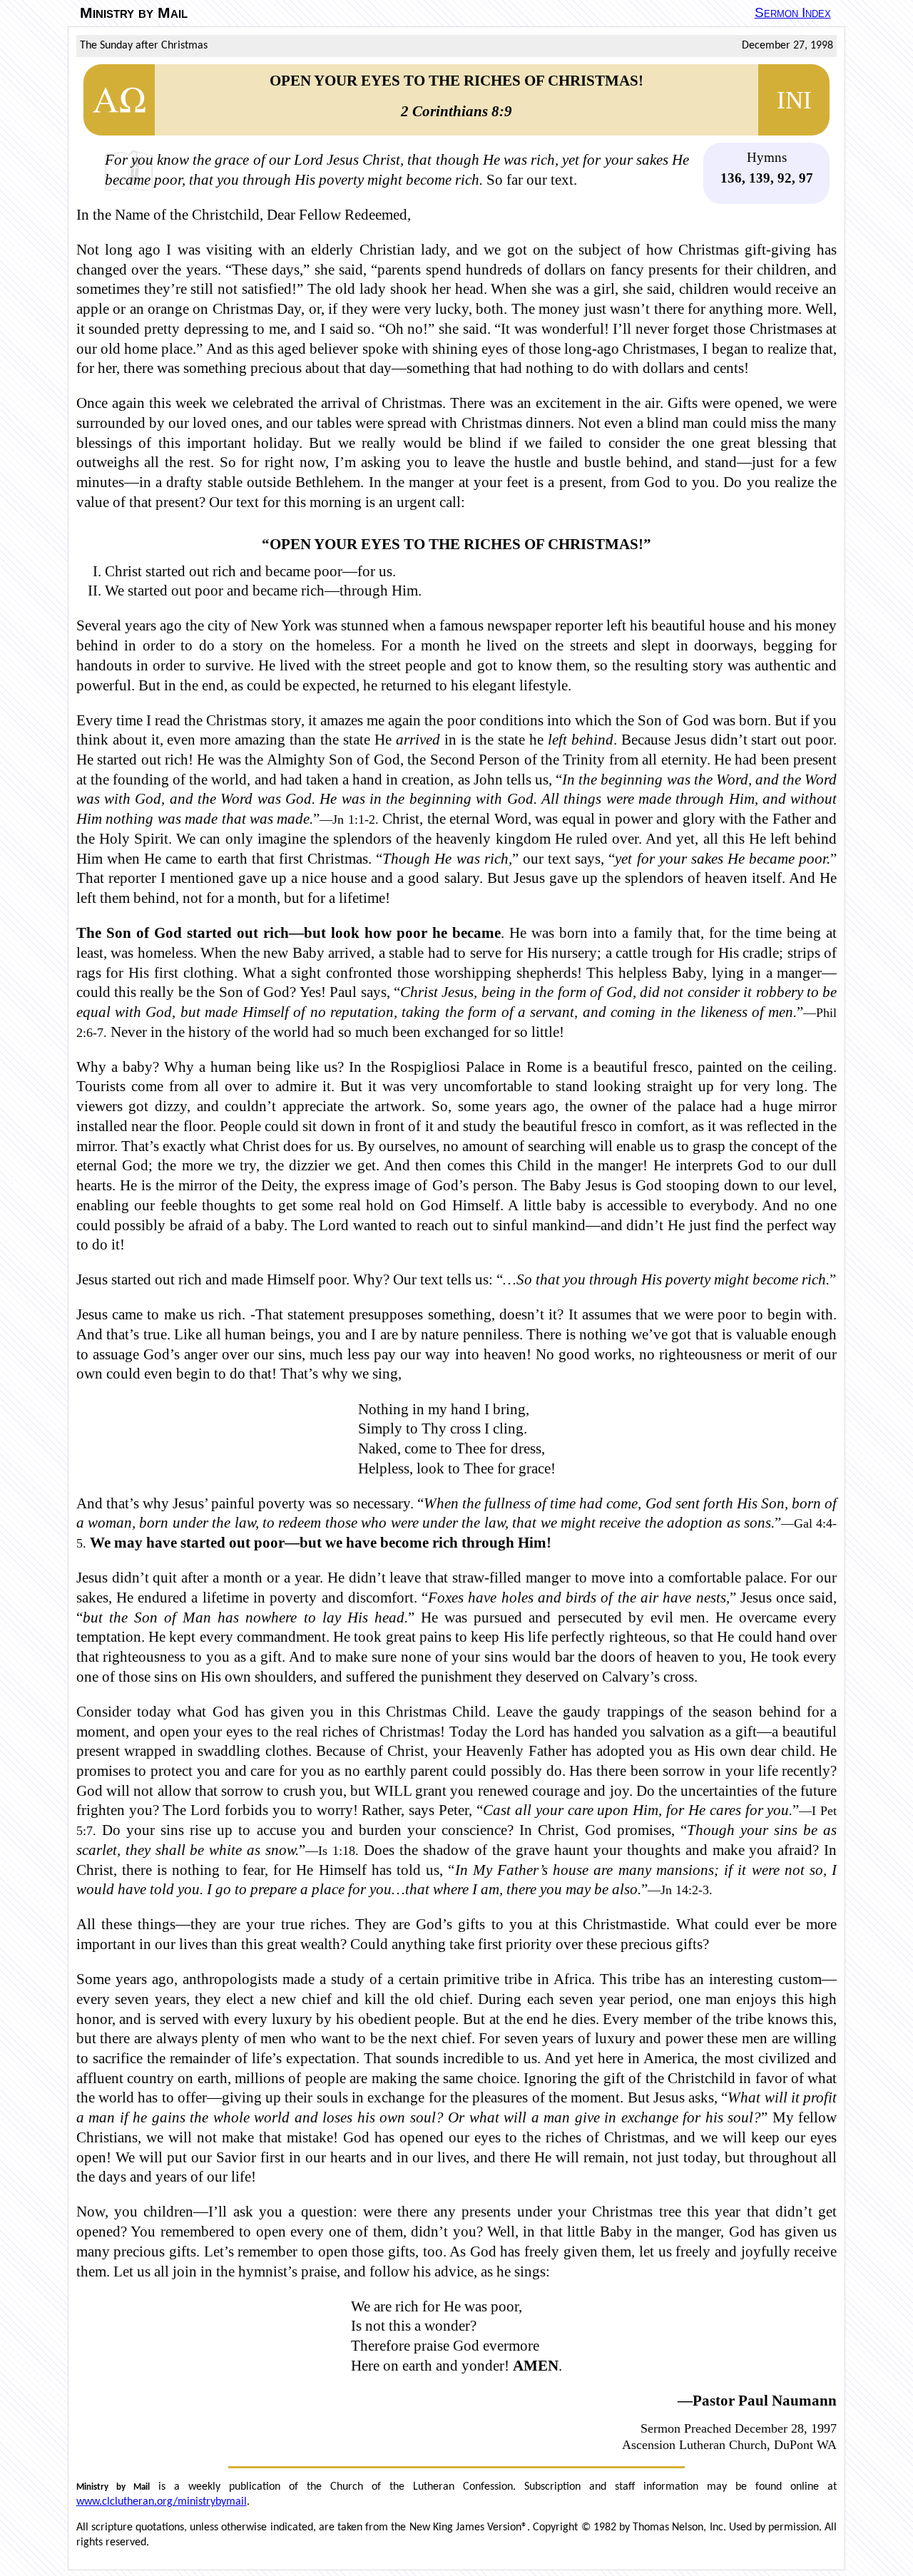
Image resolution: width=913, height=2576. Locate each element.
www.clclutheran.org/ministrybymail (162, 2502)
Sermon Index (793, 12)
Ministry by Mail (134, 13)
